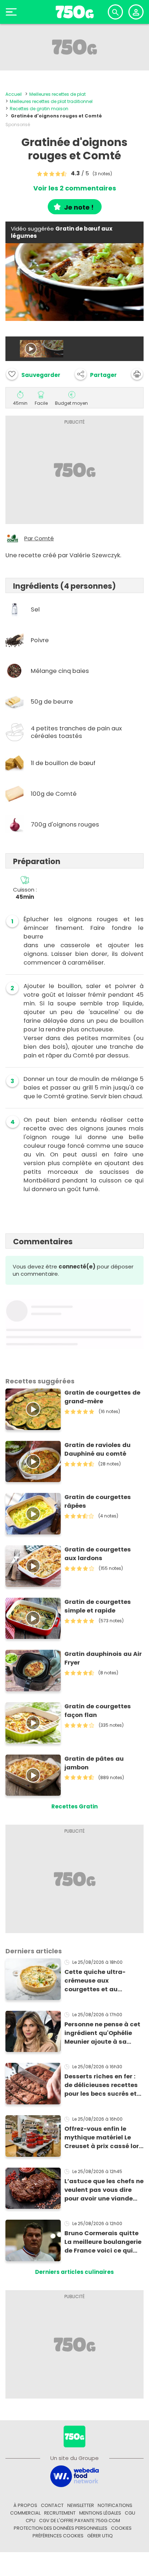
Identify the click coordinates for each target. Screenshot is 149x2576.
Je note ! (79, 207)
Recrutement (60, 2513)
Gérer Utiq (100, 2536)
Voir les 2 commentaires (75, 188)
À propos (25, 2505)
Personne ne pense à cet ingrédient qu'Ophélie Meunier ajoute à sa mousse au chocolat (102, 2033)
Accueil (14, 94)
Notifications (115, 2505)
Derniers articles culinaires (74, 2272)
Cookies (121, 2528)
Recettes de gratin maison (39, 109)
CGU (130, 2513)
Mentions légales (100, 2513)
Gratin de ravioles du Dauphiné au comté (97, 1449)
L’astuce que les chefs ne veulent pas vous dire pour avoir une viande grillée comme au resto (104, 2190)
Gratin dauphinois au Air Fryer (103, 1658)
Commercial (25, 2513)
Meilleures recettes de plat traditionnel (51, 101)
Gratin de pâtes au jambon (94, 1763)
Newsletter (81, 2505)
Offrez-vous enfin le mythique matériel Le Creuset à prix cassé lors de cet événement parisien (103, 2138)
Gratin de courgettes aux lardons (98, 1554)
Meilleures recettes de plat (58, 94)
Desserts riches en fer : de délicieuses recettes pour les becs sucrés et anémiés (101, 2085)
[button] (96, 374)
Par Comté (39, 538)
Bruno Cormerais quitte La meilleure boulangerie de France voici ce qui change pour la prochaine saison (103, 2242)
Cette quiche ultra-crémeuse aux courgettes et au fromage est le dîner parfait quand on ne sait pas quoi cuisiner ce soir (103, 1981)
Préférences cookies (58, 2536)
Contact (52, 2505)
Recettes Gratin (74, 1806)
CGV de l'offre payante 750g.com (80, 2521)
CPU (31, 2521)
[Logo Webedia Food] (74, 2476)
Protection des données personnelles (61, 2528)
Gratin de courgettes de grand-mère (102, 1397)
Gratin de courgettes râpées (98, 1501)
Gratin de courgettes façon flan (98, 1711)
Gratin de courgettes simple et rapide (98, 1606)
